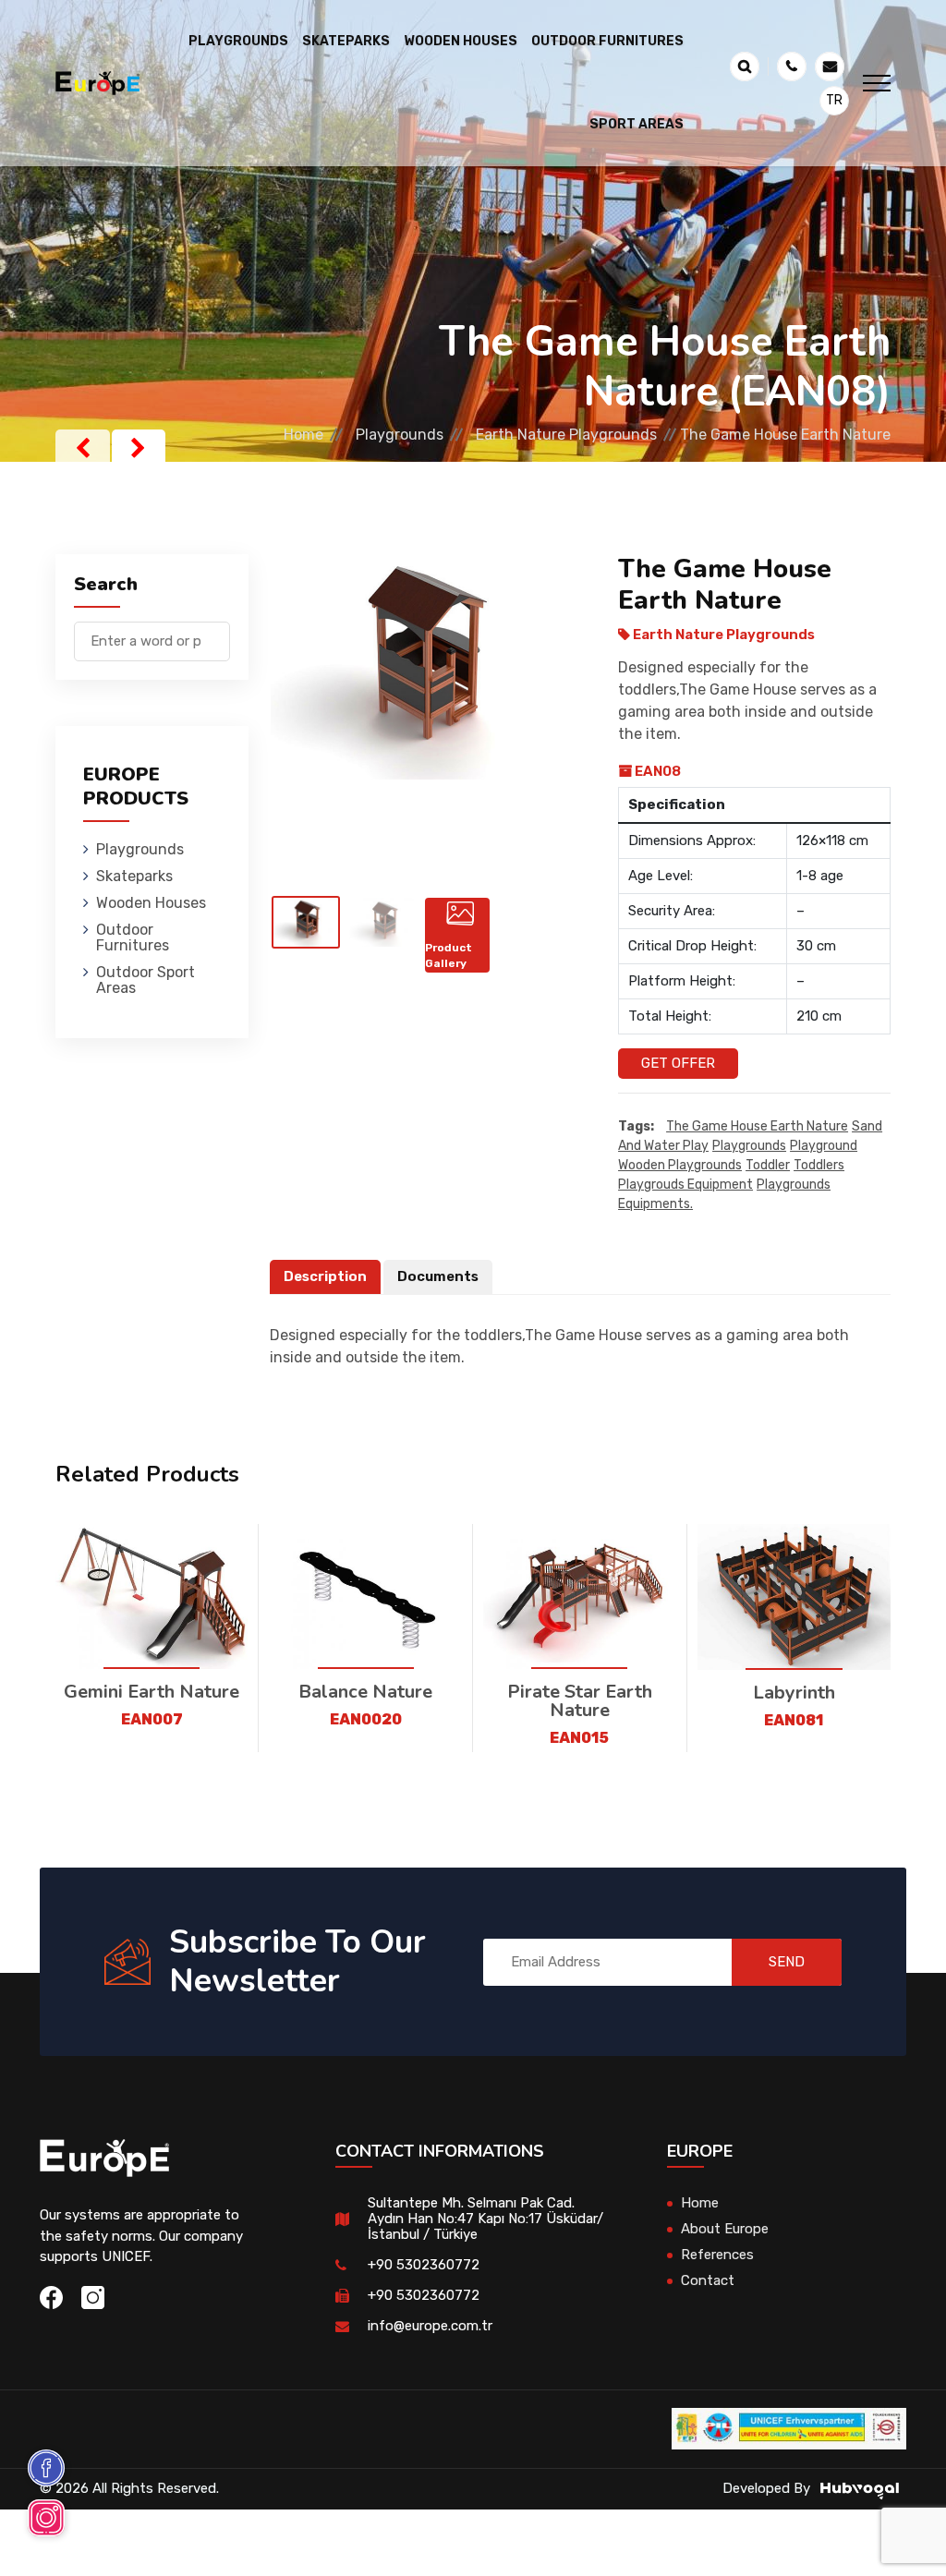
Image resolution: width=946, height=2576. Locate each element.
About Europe (725, 2229)
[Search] (216, 632)
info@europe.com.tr (430, 2326)
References (717, 2255)
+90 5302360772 (424, 2265)
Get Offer (678, 1063)
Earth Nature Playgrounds (566, 435)
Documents (438, 1276)
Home (303, 435)
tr (834, 100)
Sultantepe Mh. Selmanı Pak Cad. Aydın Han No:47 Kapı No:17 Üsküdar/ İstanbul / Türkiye (485, 2219)
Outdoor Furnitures (133, 937)
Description (325, 1276)
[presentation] (83, 448)
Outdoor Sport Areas (146, 980)
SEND (787, 1962)
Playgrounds (400, 435)
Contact (708, 2280)
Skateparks (134, 876)
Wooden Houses (151, 903)
